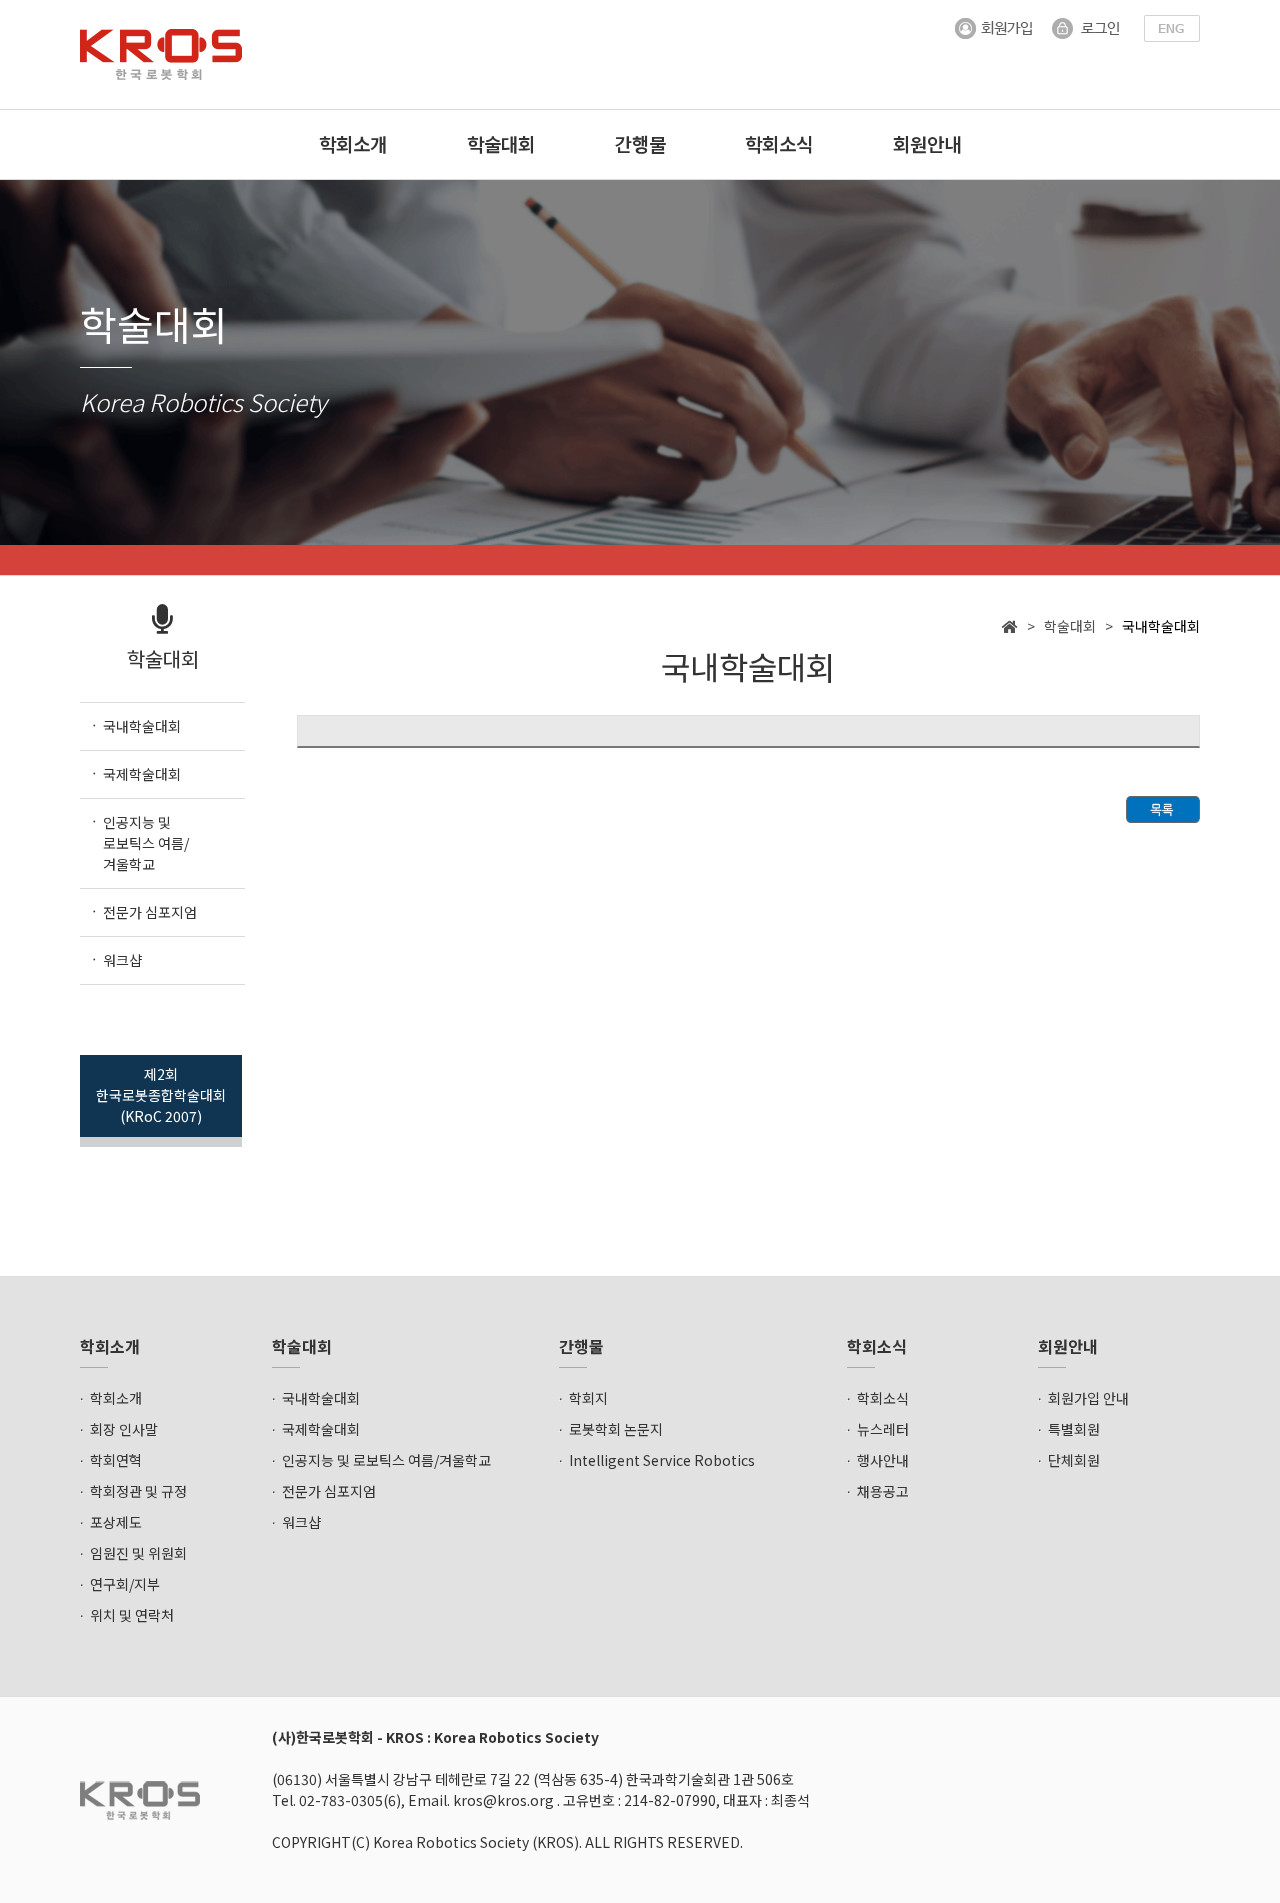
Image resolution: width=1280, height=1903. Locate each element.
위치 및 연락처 (132, 1615)
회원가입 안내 (1088, 1398)
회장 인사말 (124, 1429)
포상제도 (116, 1522)
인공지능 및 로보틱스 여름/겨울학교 (386, 1460)
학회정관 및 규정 (138, 1491)
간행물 (640, 143)
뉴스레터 (883, 1429)
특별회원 (1074, 1429)
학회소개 (353, 143)
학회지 (588, 1398)
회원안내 (927, 143)
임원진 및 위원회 (138, 1553)
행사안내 (883, 1460)
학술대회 (501, 143)
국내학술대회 (321, 1398)
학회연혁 (116, 1460)
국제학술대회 (321, 1429)
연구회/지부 (125, 1584)
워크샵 (301, 1522)
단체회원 (1074, 1460)
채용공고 (883, 1491)
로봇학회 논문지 (616, 1429)
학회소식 (779, 143)
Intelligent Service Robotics (662, 1460)
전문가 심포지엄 (329, 1491)
